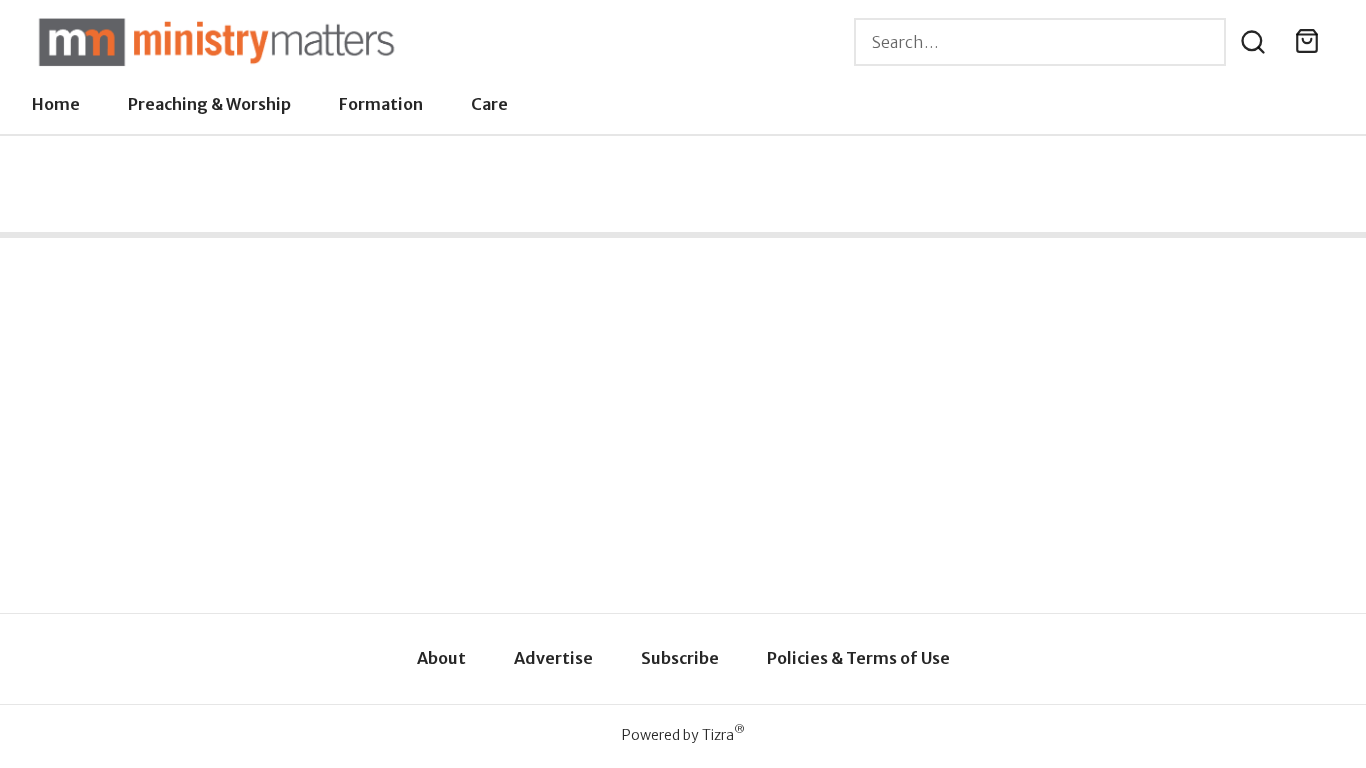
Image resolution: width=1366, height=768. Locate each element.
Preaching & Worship (209, 104)
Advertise (553, 658)
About (441, 658)
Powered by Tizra (683, 734)
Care (489, 104)
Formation (381, 104)
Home (56, 104)
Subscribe (680, 658)
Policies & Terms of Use (858, 658)
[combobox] (1040, 42)
